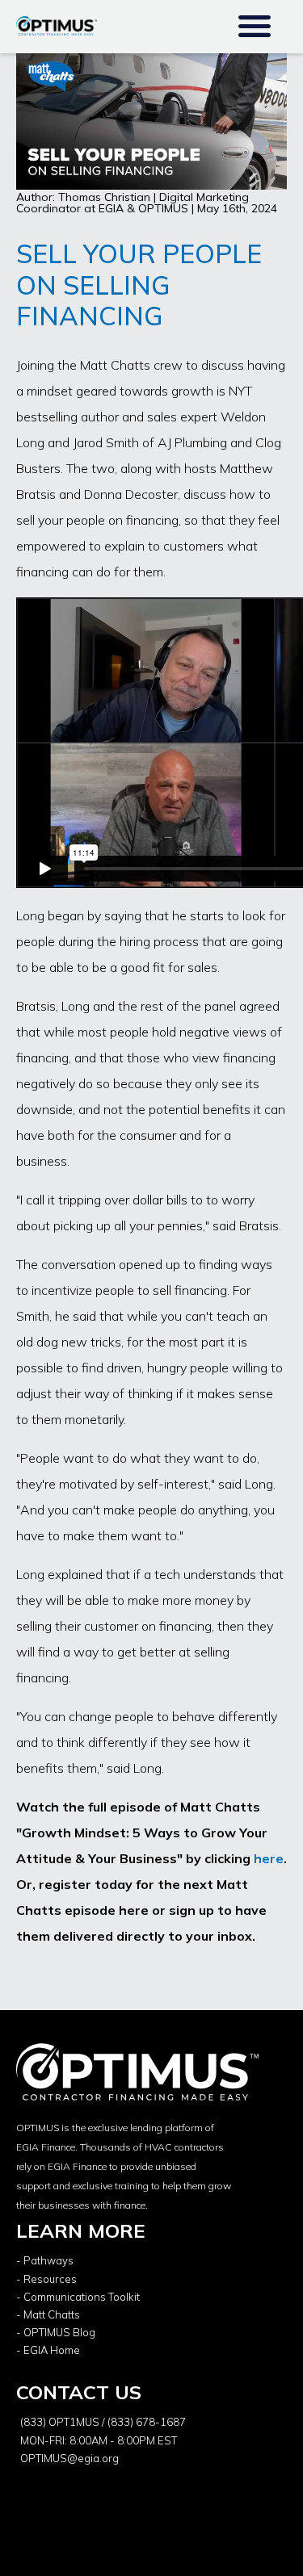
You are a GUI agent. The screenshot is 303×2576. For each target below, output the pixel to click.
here (269, 1858)
